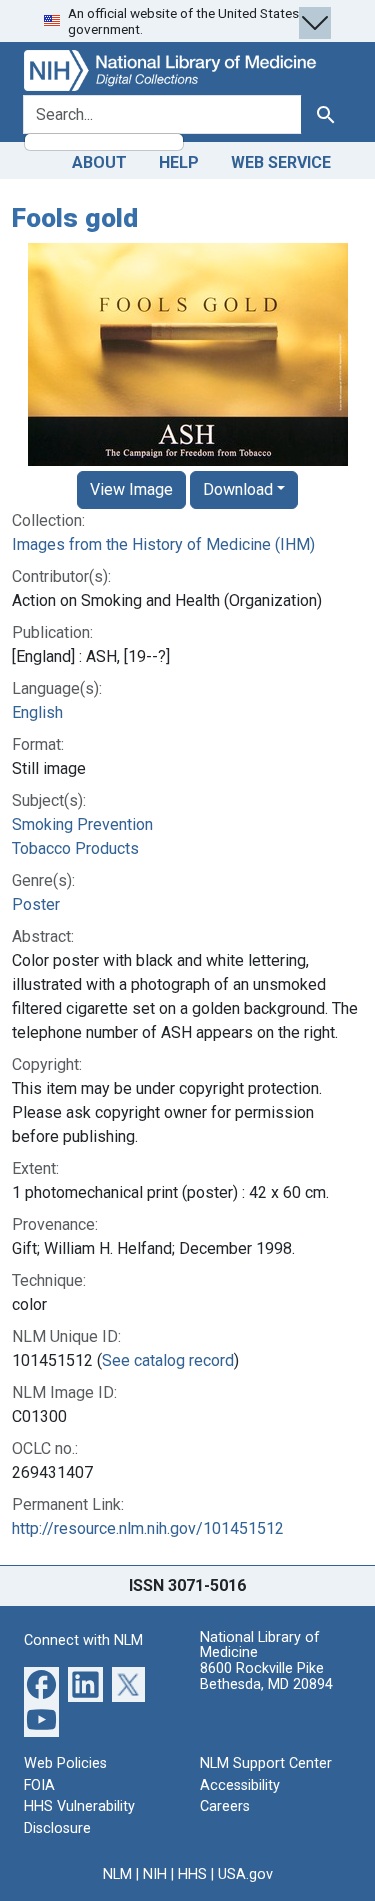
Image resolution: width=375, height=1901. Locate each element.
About (99, 162)
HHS (192, 1874)
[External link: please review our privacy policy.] (41, 1683)
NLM (117, 1874)
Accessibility (240, 1785)
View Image (131, 489)
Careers (225, 1806)
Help (179, 162)
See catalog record (168, 1360)
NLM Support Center (266, 1763)
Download (238, 489)
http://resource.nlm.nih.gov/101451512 (148, 1528)
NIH (155, 1874)
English (37, 712)
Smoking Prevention (82, 824)
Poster (36, 904)
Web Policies (65, 1763)
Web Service (281, 162)
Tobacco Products (75, 848)
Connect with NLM (83, 1640)
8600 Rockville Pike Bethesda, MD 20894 (266, 1676)
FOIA (39, 1785)
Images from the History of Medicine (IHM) (163, 544)
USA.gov (245, 1874)
